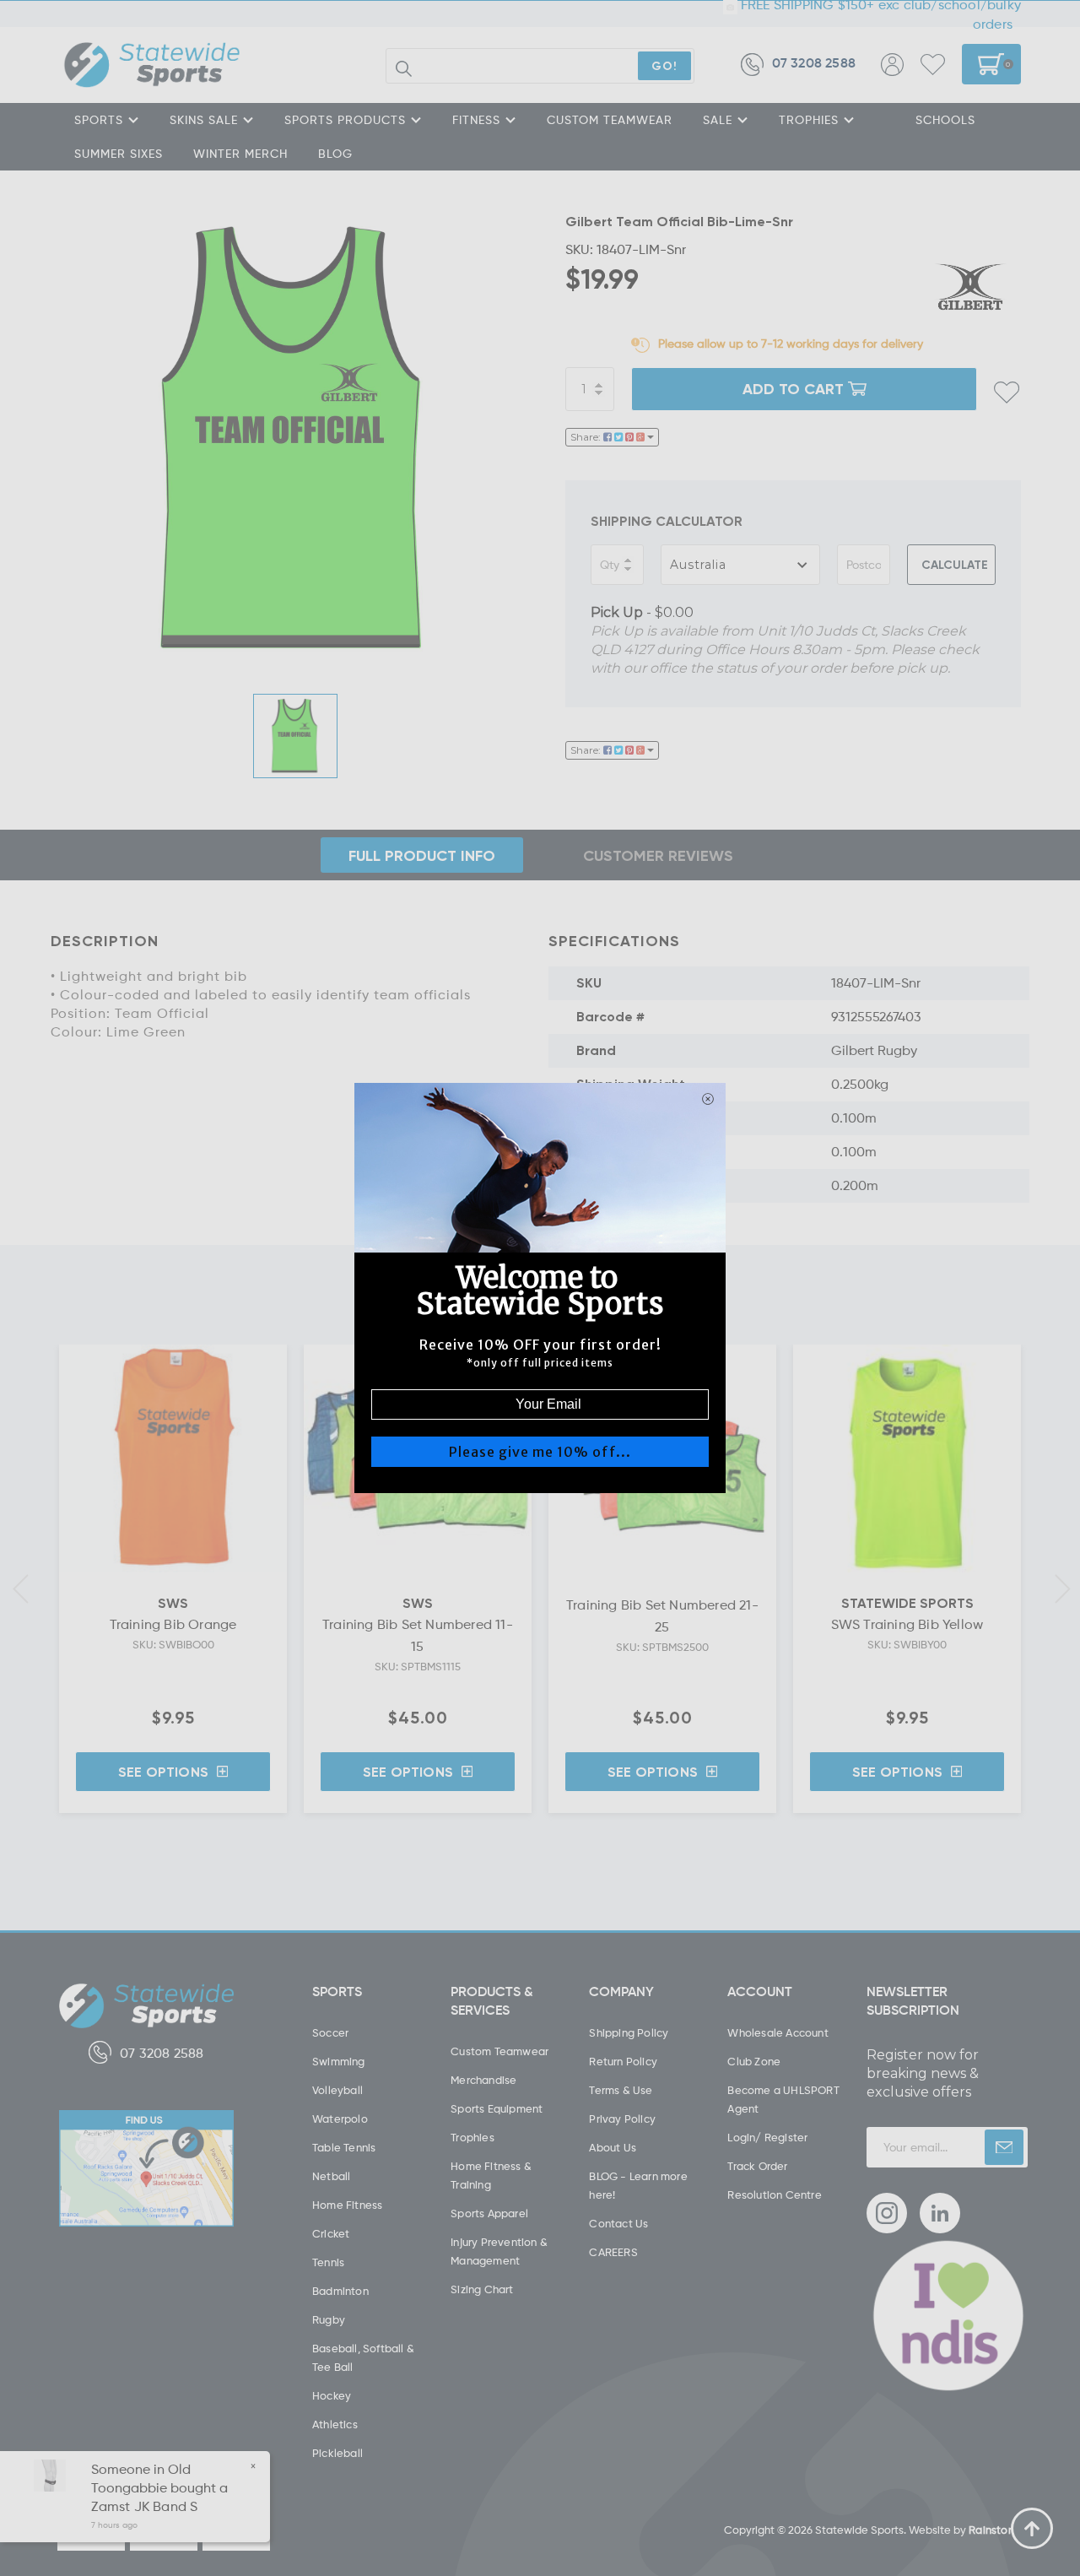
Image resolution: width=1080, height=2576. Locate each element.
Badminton (340, 2291)
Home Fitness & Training (491, 2175)
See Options (163, 1772)
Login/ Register (767, 2137)
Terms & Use (621, 2090)
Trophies (472, 2137)
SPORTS (99, 119)
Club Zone (754, 2061)
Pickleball (337, 2453)
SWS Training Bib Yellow (907, 1624)
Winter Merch (240, 153)
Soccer (330, 2032)
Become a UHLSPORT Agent (783, 2099)
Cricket (331, 2233)
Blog (335, 153)
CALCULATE (955, 564)
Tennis (328, 2262)
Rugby (329, 2319)
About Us (613, 2147)
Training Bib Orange (173, 1624)
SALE (718, 119)
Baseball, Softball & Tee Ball (363, 2357)
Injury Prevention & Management (499, 2251)
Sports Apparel (489, 2213)
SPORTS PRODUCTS (345, 119)
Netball (331, 2176)
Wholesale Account (778, 2032)
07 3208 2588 (814, 64)
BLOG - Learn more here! (638, 2185)
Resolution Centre (774, 2194)
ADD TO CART (793, 388)
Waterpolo (340, 2119)
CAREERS (613, 2252)
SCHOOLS (945, 119)
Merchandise (483, 2080)
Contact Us (618, 2223)
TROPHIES (809, 119)
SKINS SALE (204, 119)
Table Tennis (344, 2147)
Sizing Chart (482, 2289)
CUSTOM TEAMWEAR (610, 119)
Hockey (332, 2395)
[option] (295, 439)
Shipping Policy (629, 2032)
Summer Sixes (119, 153)
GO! (664, 65)
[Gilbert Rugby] (970, 287)
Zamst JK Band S (144, 2506)
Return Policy (623, 2061)
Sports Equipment (497, 2108)
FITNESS (476, 119)
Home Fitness (347, 2205)
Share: (587, 437)
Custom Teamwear (499, 2051)
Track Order (757, 2166)
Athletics (335, 2424)
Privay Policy (622, 2119)
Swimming (339, 2061)
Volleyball (337, 2090)
